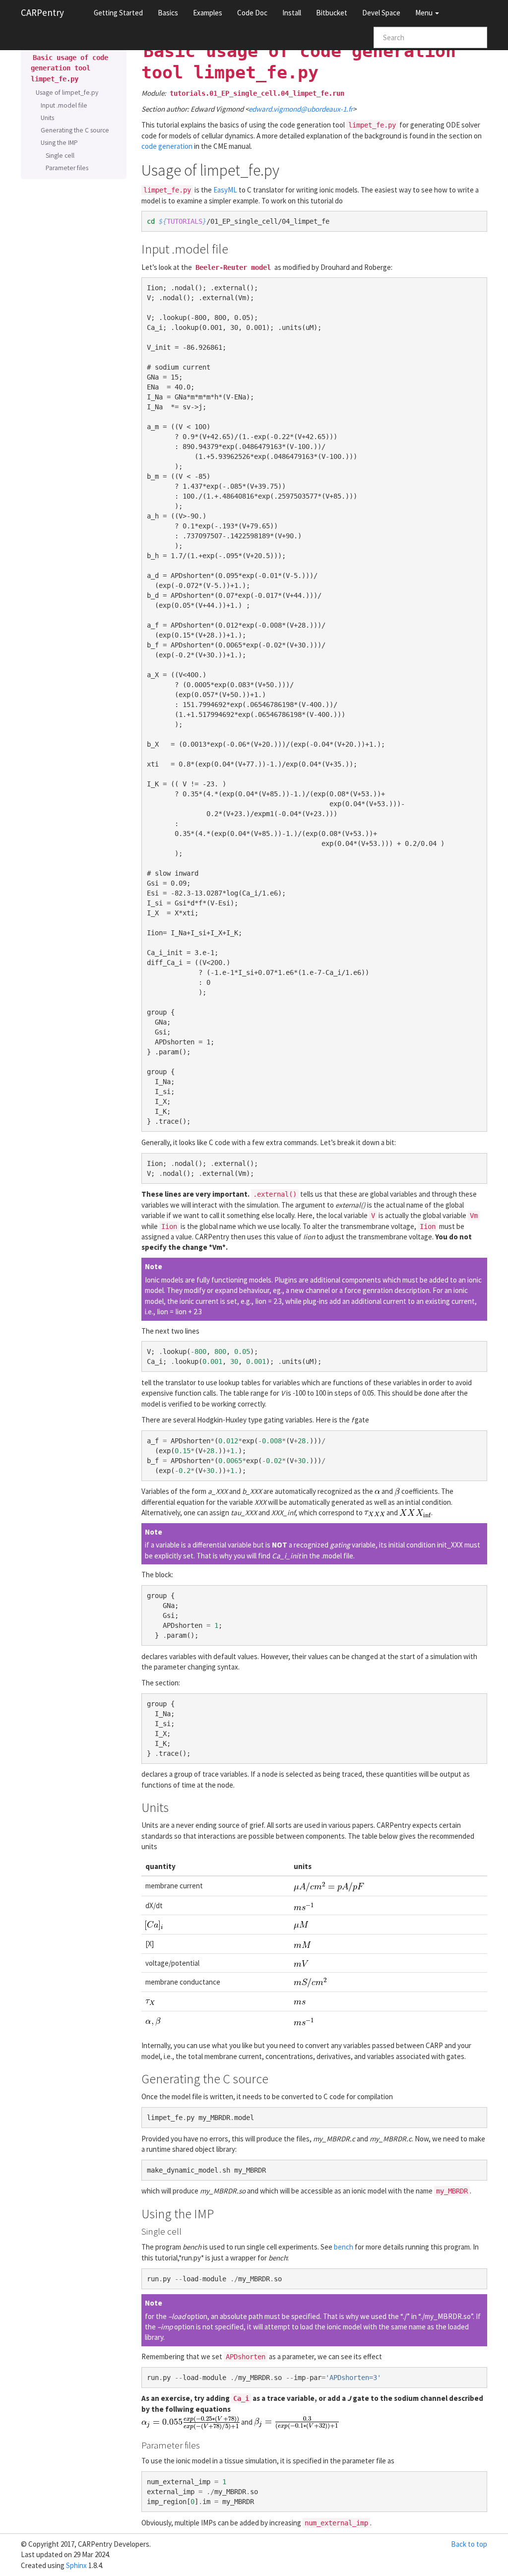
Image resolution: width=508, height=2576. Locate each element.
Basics (168, 13)
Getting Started (118, 13)
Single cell (60, 156)
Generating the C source (75, 130)
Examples (208, 13)
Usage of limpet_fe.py (67, 93)
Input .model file (64, 105)
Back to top (469, 2544)
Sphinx (76, 2565)
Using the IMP (59, 143)
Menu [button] (425, 13)
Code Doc (252, 13)
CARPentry (42, 12)
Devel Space (381, 13)
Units (47, 118)
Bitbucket (332, 13)
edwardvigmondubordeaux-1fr (301, 109)
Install (292, 13)
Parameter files (67, 168)
